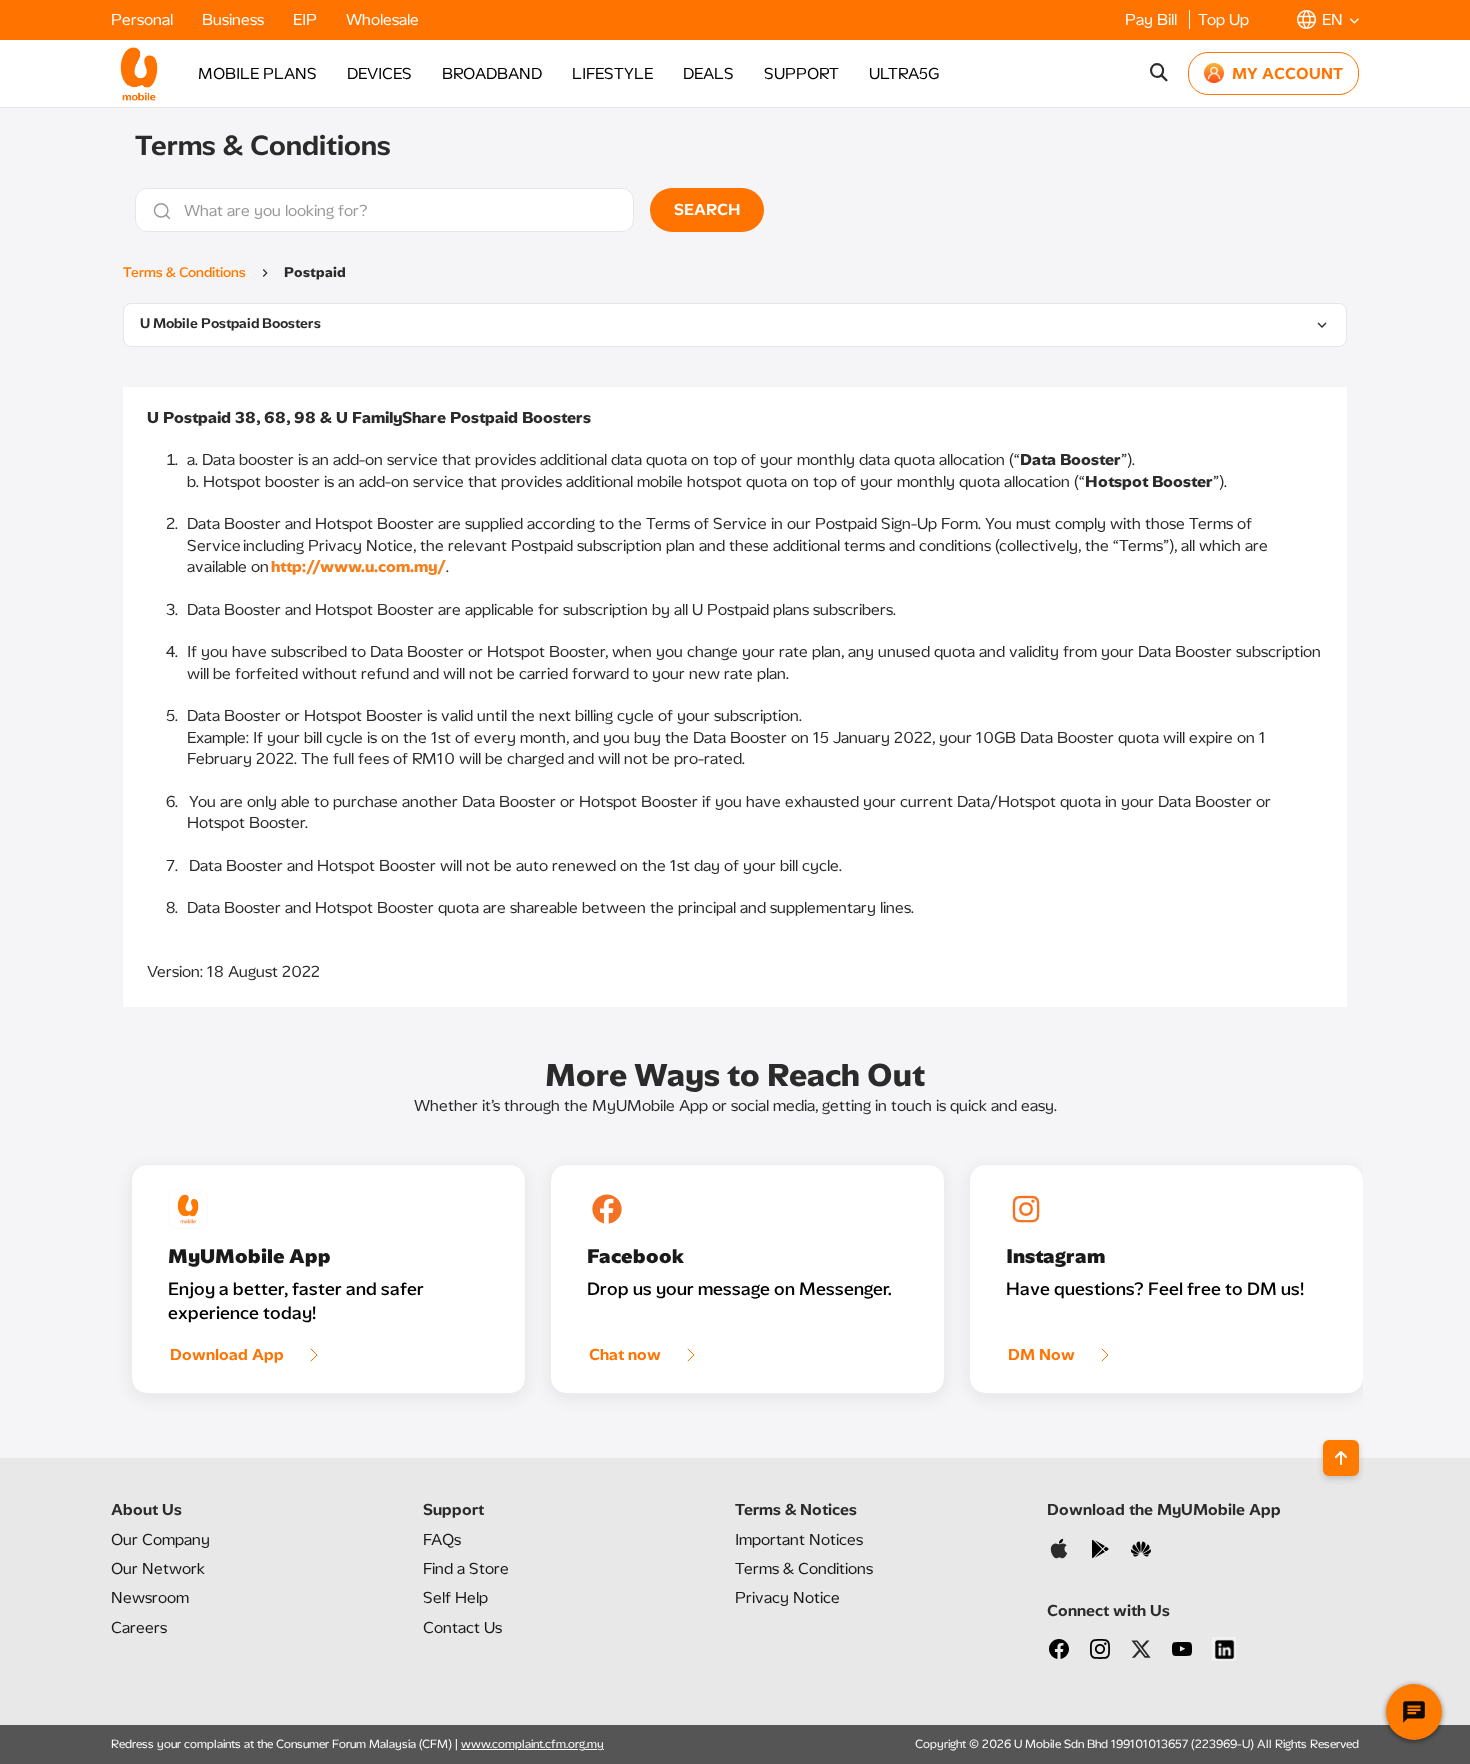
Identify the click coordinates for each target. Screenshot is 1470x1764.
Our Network (158, 1568)
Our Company (160, 1539)
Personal (144, 19)
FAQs (442, 1539)
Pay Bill (1153, 19)
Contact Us (462, 1627)
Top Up (1223, 19)
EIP (307, 19)
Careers (139, 1627)
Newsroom (150, 1597)
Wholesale (382, 19)
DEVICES (379, 73)
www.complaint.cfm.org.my (532, 1744)
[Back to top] (1341, 1458)
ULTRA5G (904, 73)
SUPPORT (801, 73)
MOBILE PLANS (257, 73)
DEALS (708, 73)
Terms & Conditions (184, 272)
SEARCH (707, 209)
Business (235, 19)
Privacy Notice (787, 1597)
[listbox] (735, 325)
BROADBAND (492, 73)
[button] (1328, 19)
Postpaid (315, 272)
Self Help (455, 1597)
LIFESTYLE (612, 73)
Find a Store (466, 1568)
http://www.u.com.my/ (358, 566)
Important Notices (799, 1539)
